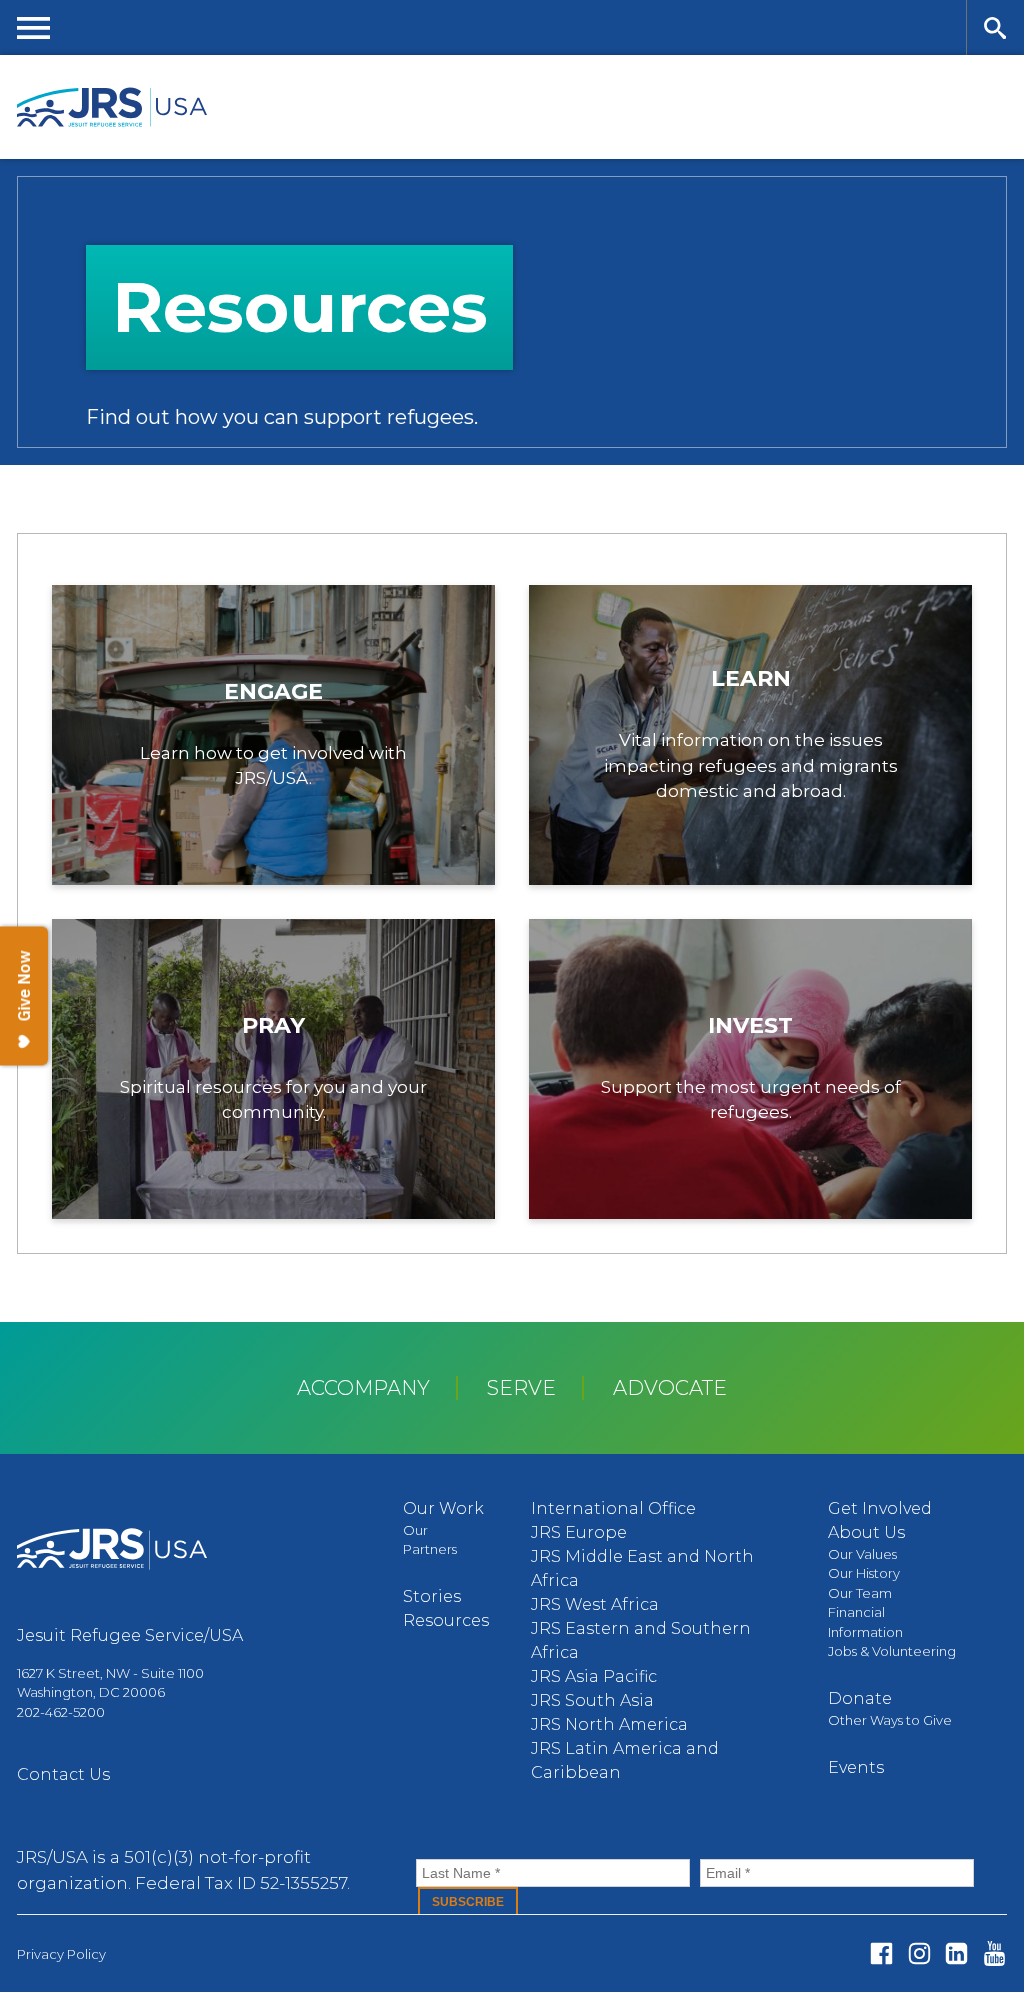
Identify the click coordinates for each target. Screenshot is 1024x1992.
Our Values (862, 1554)
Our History (864, 1573)
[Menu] (34, 27)
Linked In (956, 1953)
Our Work (443, 1508)
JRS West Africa (595, 1604)
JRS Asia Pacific (594, 1676)
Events (856, 1767)
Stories (432, 1596)
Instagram (919, 1953)
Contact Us (63, 1774)
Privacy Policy (61, 1954)
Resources (446, 1620)
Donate (860, 1698)
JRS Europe (579, 1532)
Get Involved (880, 1508)
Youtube (994, 1953)
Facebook (881, 1953)
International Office (613, 1508)
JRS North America (609, 1724)
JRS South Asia (592, 1700)
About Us (866, 1532)
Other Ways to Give (890, 1720)
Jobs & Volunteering (892, 1651)
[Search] (995, 27)
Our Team (860, 1593)
